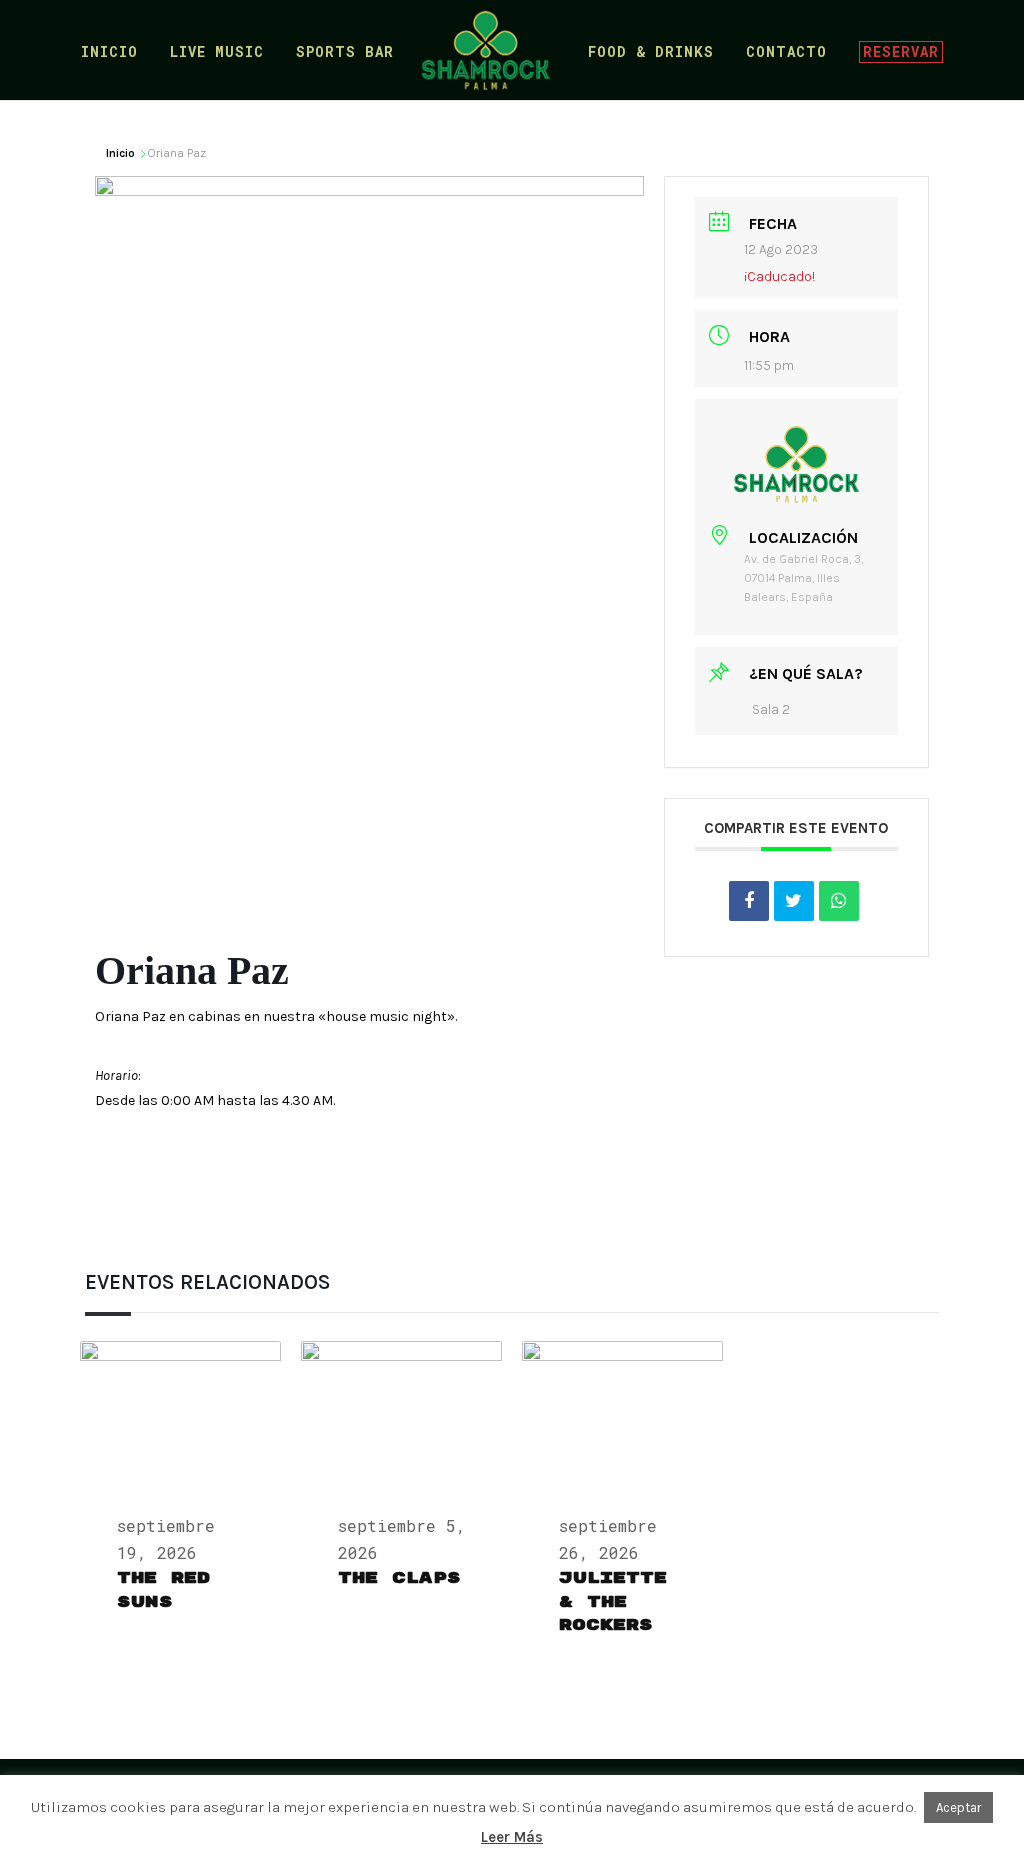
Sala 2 (771, 709)
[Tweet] (794, 901)
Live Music (217, 53)
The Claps (399, 1578)
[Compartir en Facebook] (749, 901)
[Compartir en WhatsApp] (839, 901)
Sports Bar (345, 53)
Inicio (109, 53)
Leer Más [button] (512, 1837)
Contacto (786, 53)
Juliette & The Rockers (613, 1601)
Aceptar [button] (958, 1807)
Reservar (901, 51)
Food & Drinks (651, 53)
